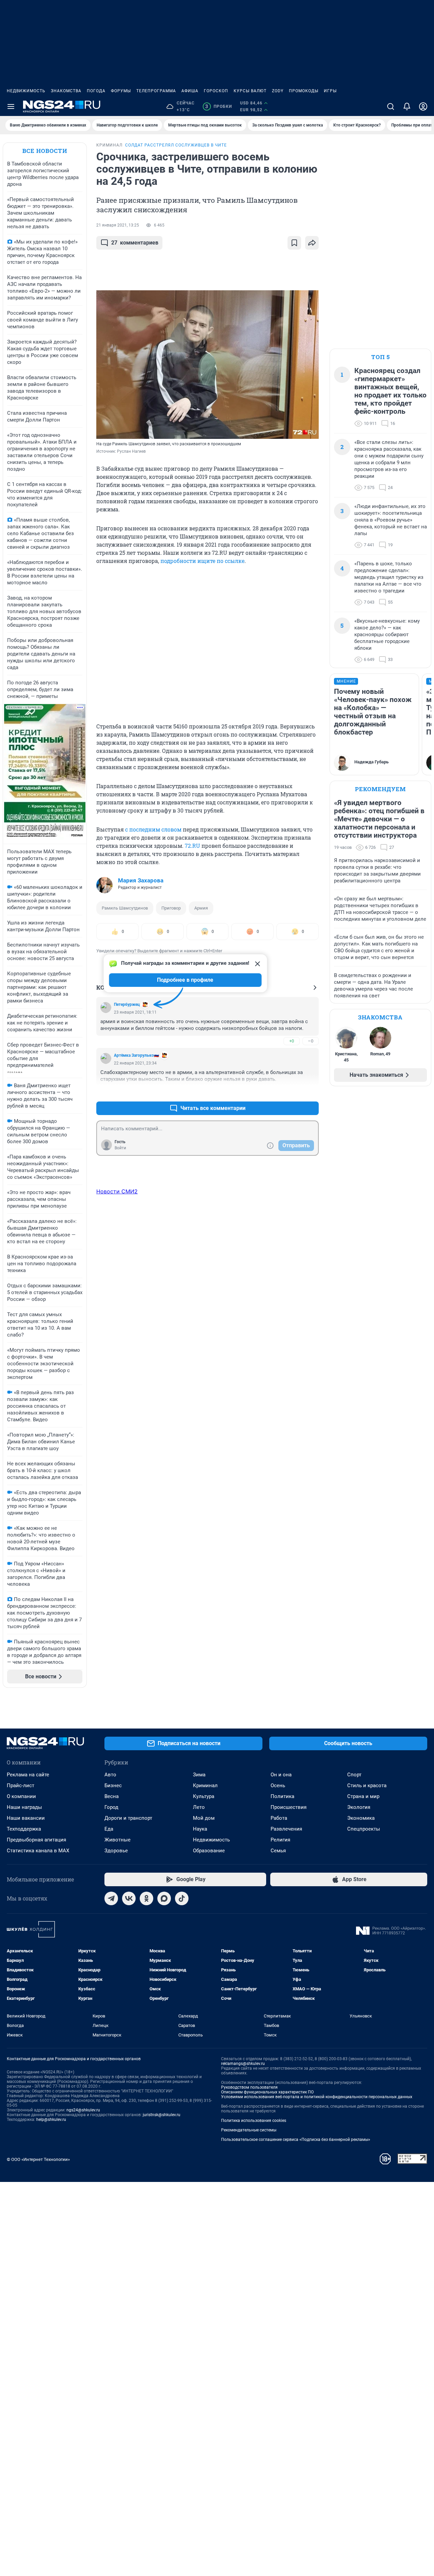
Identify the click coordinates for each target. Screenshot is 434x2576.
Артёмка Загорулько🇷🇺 (136, 1055)
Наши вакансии (26, 1818)
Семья (278, 1851)
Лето (199, 1807)
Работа (279, 1818)
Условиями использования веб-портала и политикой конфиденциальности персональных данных (317, 2097)
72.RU (192, 846)
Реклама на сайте (28, 1775)
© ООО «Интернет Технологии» (38, 2159)
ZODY (278, 91)
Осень (278, 1785)
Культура (204, 1796)
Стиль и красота (367, 1785)
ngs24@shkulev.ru (83, 2110)
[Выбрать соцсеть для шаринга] (312, 243)
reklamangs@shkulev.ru (243, 2064)
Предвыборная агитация (36, 1840)
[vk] (129, 1898)
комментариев (135, 243)
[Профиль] (423, 106)
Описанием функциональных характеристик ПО (267, 2092)
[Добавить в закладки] (294, 243)
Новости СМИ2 (117, 1191)
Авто (110, 1775)
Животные (117, 1840)
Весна (112, 1796)
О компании (21, 1796)
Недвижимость (26, 91)
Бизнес (113, 1785)
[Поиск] (391, 106)
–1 (311, 1092)
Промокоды (304, 91)
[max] (164, 1898)
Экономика (361, 1818)
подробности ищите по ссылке (202, 561)
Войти (120, 1148)
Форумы (121, 91)
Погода (96, 91)
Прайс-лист (21, 1785)
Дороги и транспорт (128, 1818)
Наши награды (24, 1807)
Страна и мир (363, 1796)
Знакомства (66, 91)
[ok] (146, 1898)
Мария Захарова (141, 880)
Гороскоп (216, 91)
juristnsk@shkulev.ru (162, 2115)
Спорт (354, 1775)
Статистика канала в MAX (38, 1851)
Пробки (219, 106)
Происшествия (289, 1807)
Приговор (171, 908)
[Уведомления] (407, 106)
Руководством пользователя (249, 2087)
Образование (209, 1851)
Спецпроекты (364, 1829)
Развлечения (286, 1829)
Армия (201, 908)
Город (111, 1807)
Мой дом (204, 1818)
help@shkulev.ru (51, 2120)
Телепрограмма (156, 91)
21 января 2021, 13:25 (118, 225)
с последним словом (153, 829)
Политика (282, 1796)
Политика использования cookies (254, 2121)
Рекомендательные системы (249, 2130)
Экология (359, 1807)
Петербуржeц (127, 1004)
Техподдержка (24, 1829)
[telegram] (111, 1898)
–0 (311, 1041)
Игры (330, 91)
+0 (292, 1041)
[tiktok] (182, 1898)
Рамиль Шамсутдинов (125, 908)
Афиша (190, 91)
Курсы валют (250, 91)
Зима (199, 1775)
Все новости (45, 151)
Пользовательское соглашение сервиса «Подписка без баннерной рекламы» (296, 2140)
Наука (200, 1829)
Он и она (281, 1775)
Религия (280, 1840)
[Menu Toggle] (11, 106)
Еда (109, 1829)
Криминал (205, 1785)
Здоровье (116, 1851)
